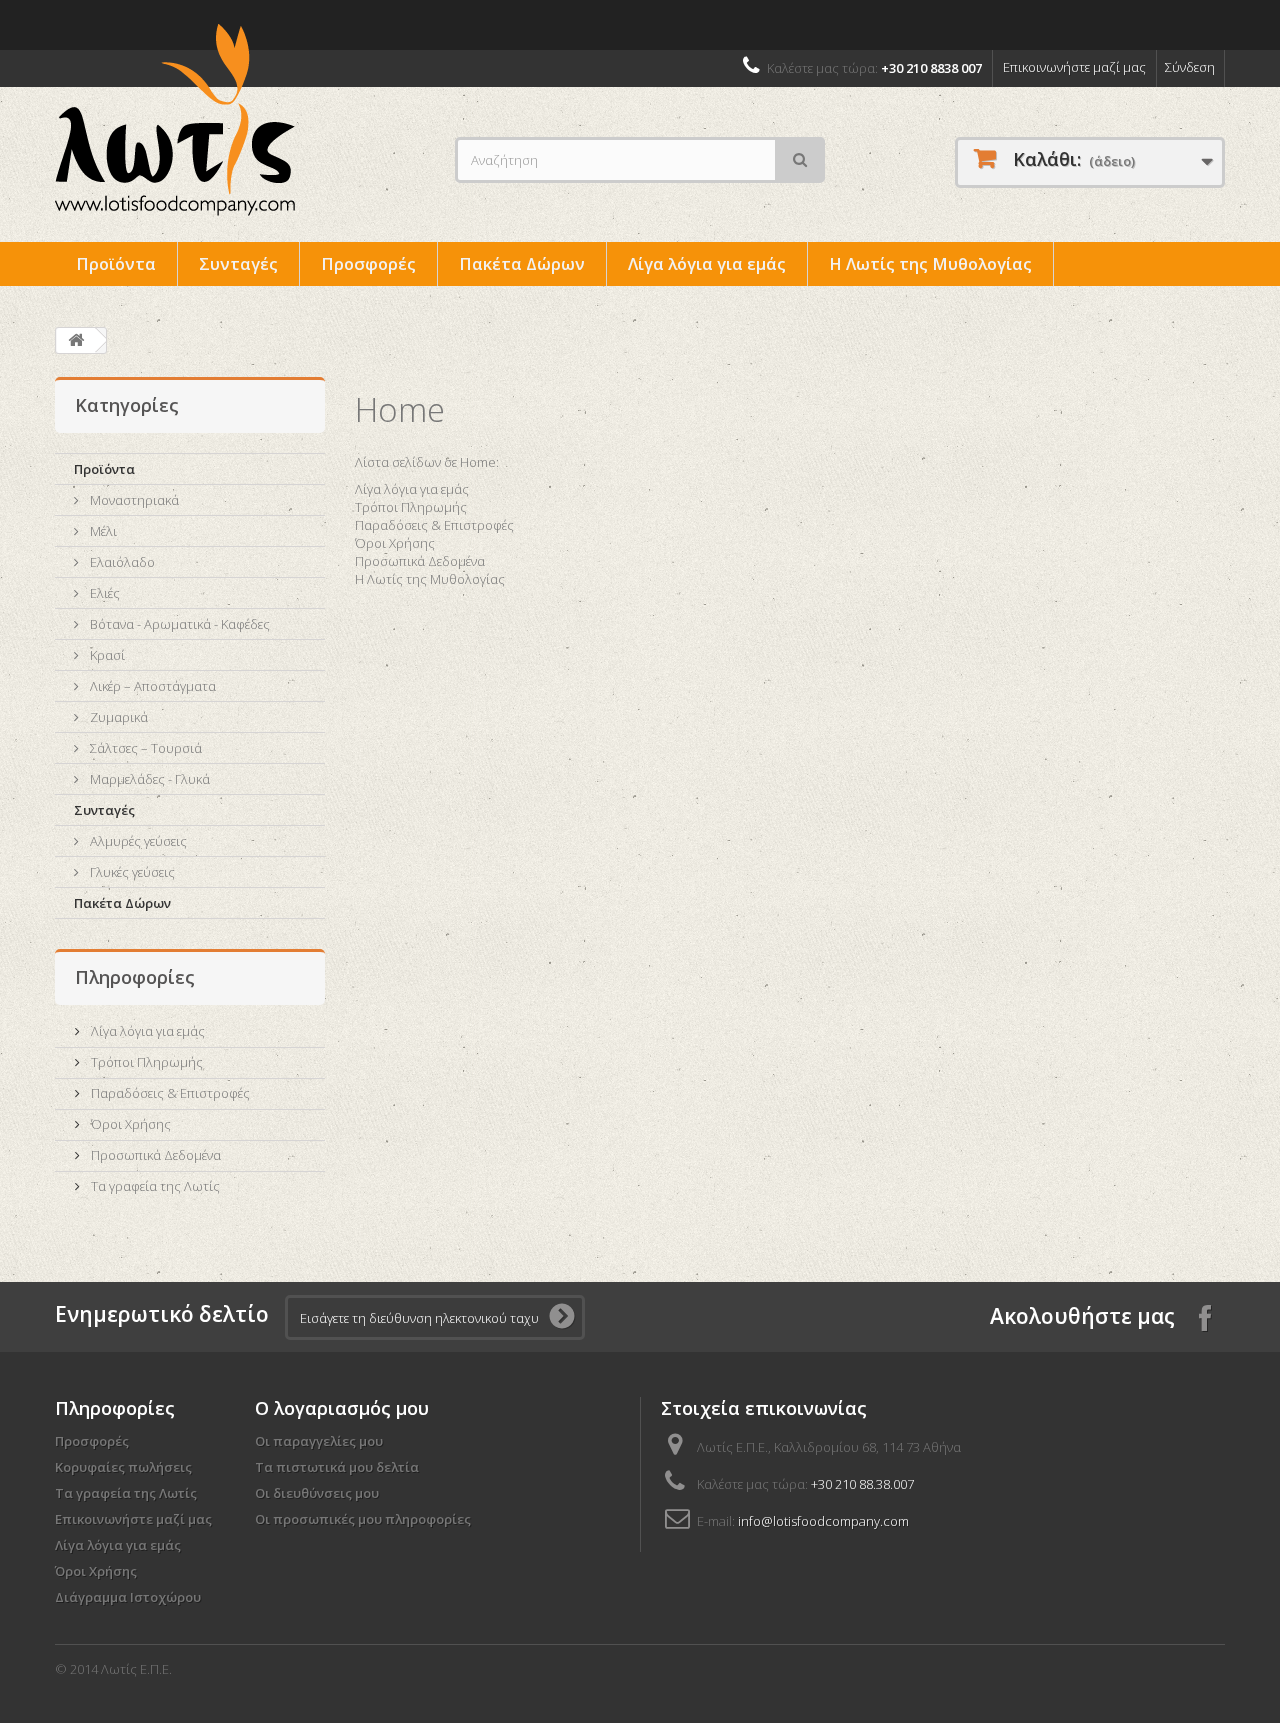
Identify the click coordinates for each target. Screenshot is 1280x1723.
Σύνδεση (1190, 67)
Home (400, 409)
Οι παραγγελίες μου (319, 1441)
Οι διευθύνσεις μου (317, 1493)
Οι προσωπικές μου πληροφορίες (363, 1519)
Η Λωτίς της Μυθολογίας (930, 263)
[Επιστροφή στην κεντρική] (76, 340)
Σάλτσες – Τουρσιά (144, 748)
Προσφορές (368, 263)
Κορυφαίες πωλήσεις (123, 1467)
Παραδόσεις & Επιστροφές (169, 1093)
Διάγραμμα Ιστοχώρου (128, 1597)
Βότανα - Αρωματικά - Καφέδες (178, 624)
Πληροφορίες (135, 977)
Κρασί (106, 655)
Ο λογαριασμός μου (342, 1408)
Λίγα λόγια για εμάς (707, 263)
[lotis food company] (240, 120)
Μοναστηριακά (133, 500)
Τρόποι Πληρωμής (145, 1062)
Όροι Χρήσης (129, 1124)
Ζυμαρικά (117, 717)
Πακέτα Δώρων (522, 263)
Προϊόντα (116, 263)
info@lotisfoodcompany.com (823, 1521)
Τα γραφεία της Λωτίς (154, 1186)
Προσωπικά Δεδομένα (154, 1155)
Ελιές (103, 593)
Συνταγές (238, 263)
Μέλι (102, 531)
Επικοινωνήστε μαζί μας (1074, 67)
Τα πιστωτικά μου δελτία (337, 1467)
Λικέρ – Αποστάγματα (151, 686)
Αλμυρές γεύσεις (137, 841)
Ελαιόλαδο (121, 562)
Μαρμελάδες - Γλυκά (148, 779)
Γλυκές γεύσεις (131, 872)
